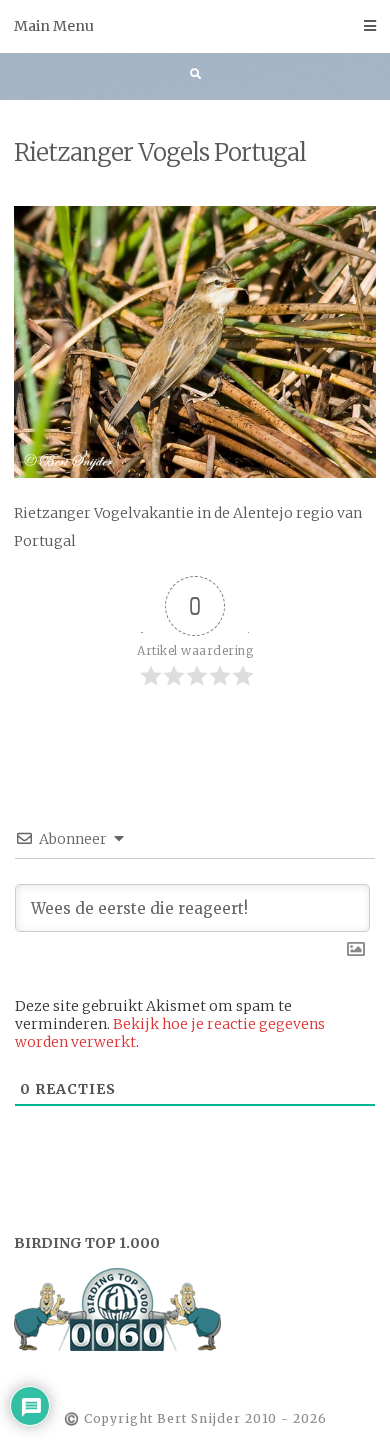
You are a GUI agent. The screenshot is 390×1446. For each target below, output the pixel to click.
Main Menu (54, 26)
